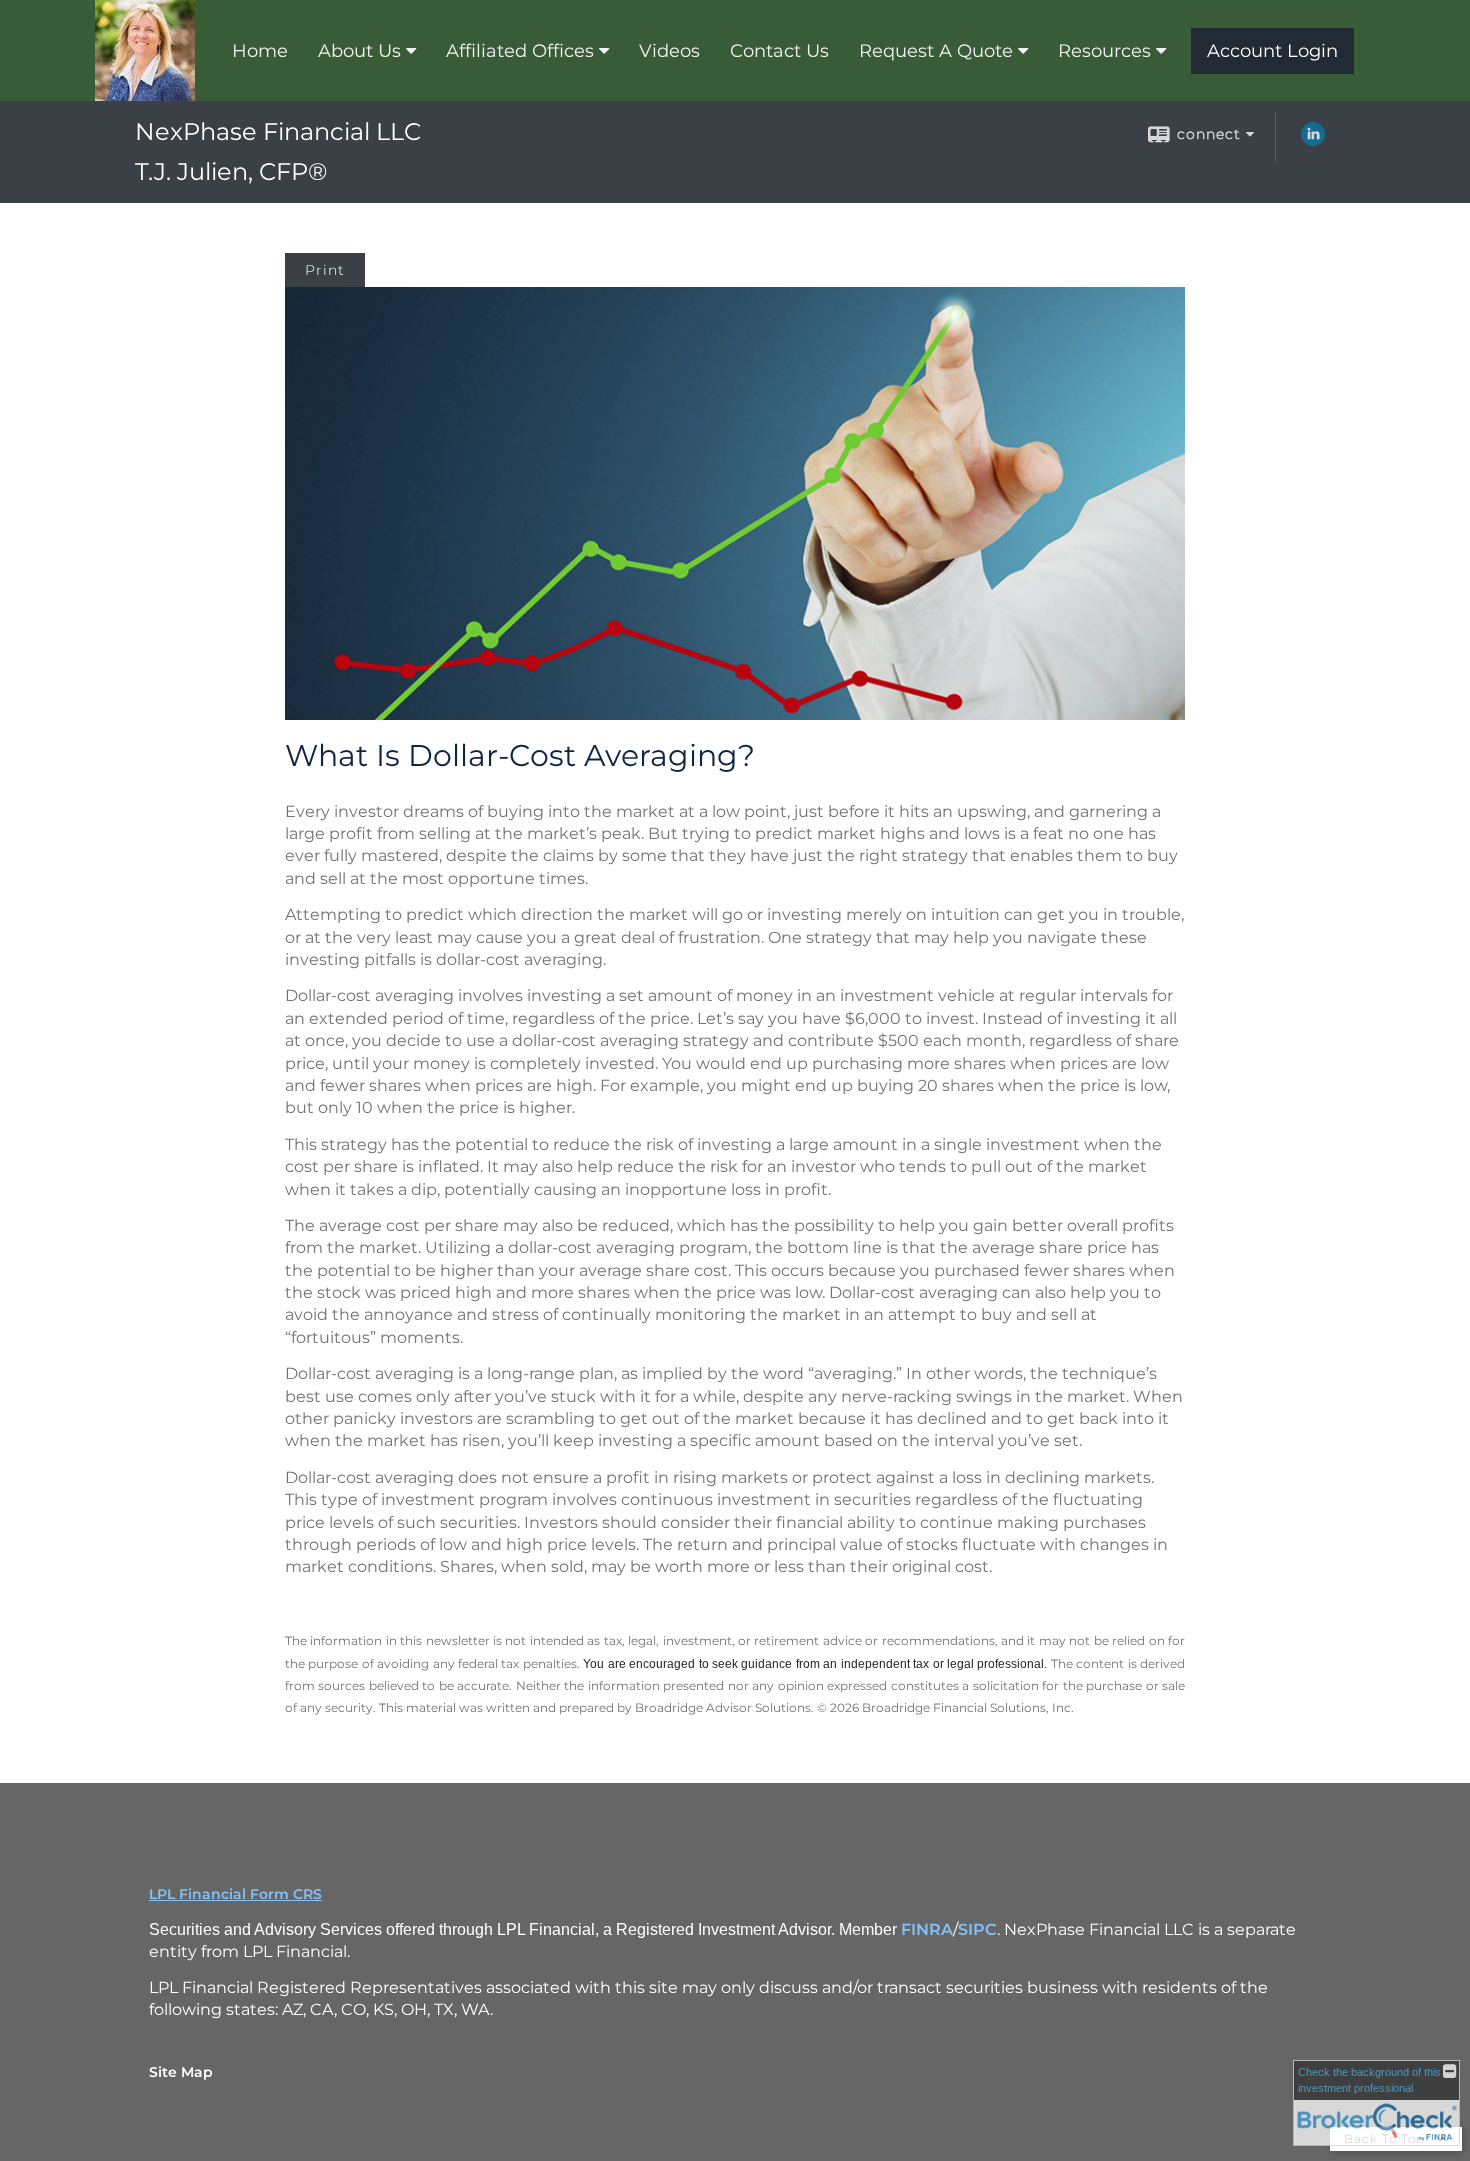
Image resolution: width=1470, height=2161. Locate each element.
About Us (359, 51)
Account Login (1272, 51)
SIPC (977, 1929)
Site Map (181, 2072)
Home (260, 51)
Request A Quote (936, 51)
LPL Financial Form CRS (235, 1894)
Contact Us (779, 51)
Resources (1104, 51)
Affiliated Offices (520, 51)
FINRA (927, 1929)
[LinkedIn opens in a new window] (1313, 141)
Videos (669, 51)
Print (325, 270)
